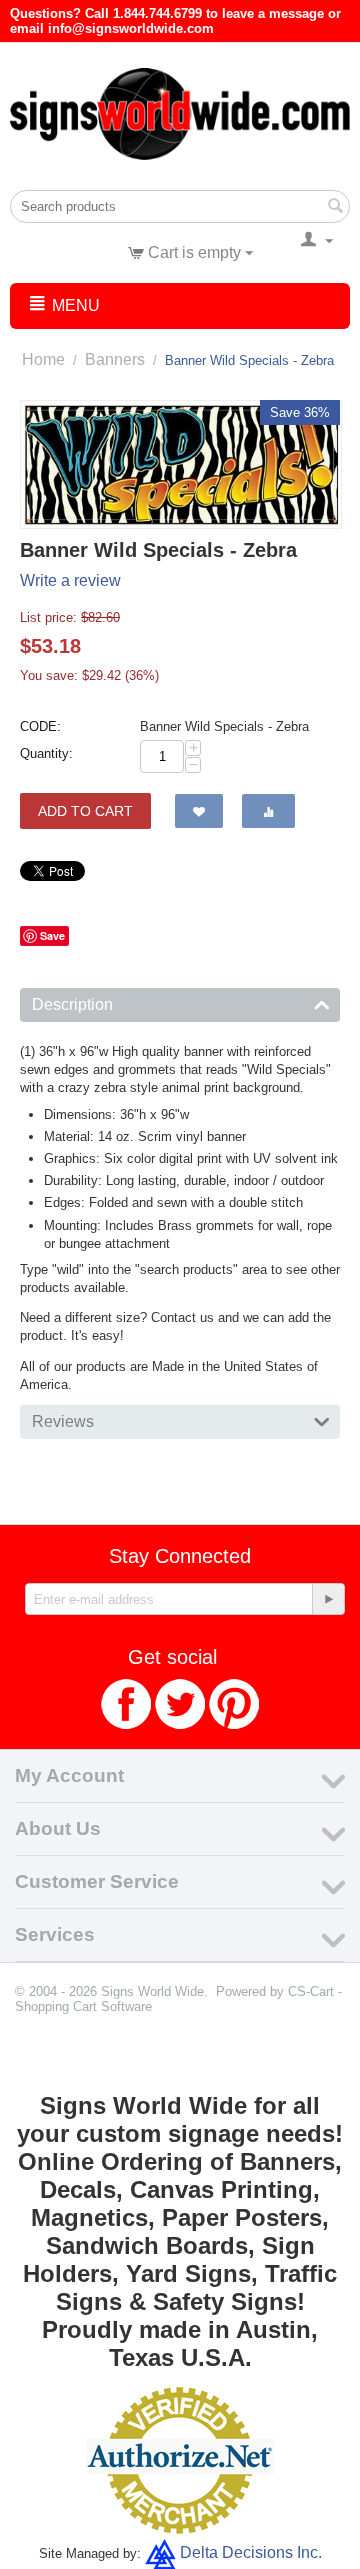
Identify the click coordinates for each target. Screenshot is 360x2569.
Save (52, 935)
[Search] (335, 208)
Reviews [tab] (63, 1421)
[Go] (328, 1599)
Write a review (70, 580)
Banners (115, 359)
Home (43, 359)
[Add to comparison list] (268, 811)
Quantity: (46, 753)
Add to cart (85, 811)
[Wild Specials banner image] (181, 464)
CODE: (40, 726)
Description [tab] (72, 1004)
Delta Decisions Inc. (251, 2552)
